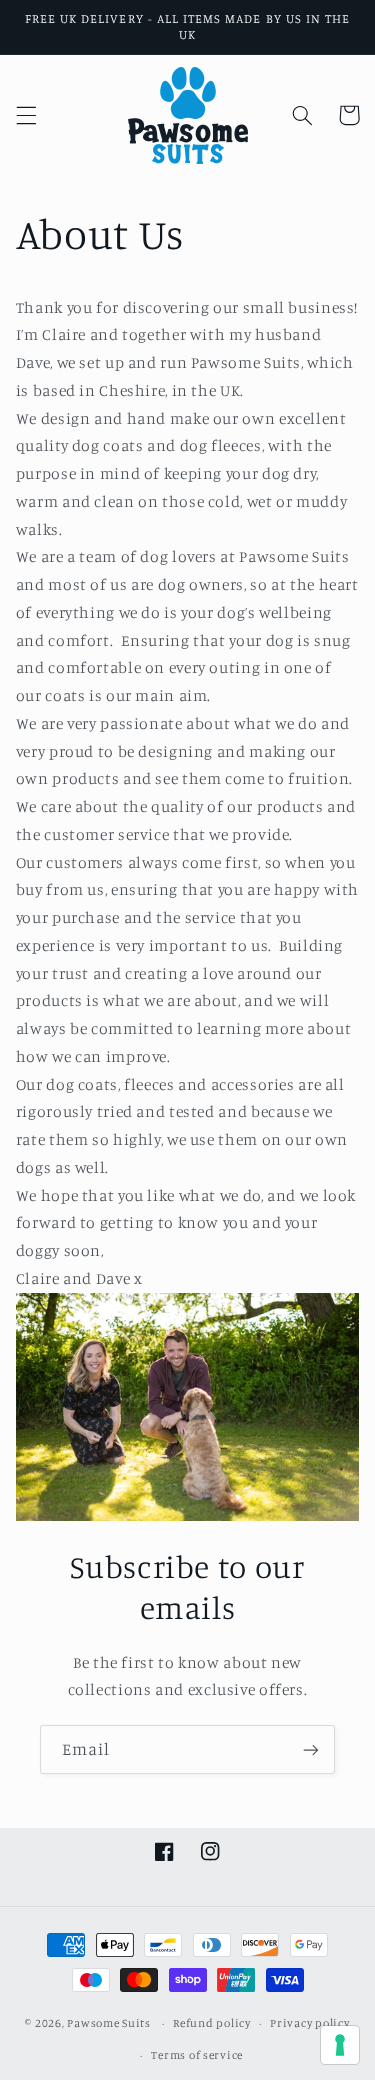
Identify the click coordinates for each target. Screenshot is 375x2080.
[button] (26, 115)
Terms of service (197, 2055)
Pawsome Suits (109, 2023)
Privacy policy (309, 2023)
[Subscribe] (311, 1749)
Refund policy (212, 2023)
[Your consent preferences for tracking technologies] (340, 2045)
